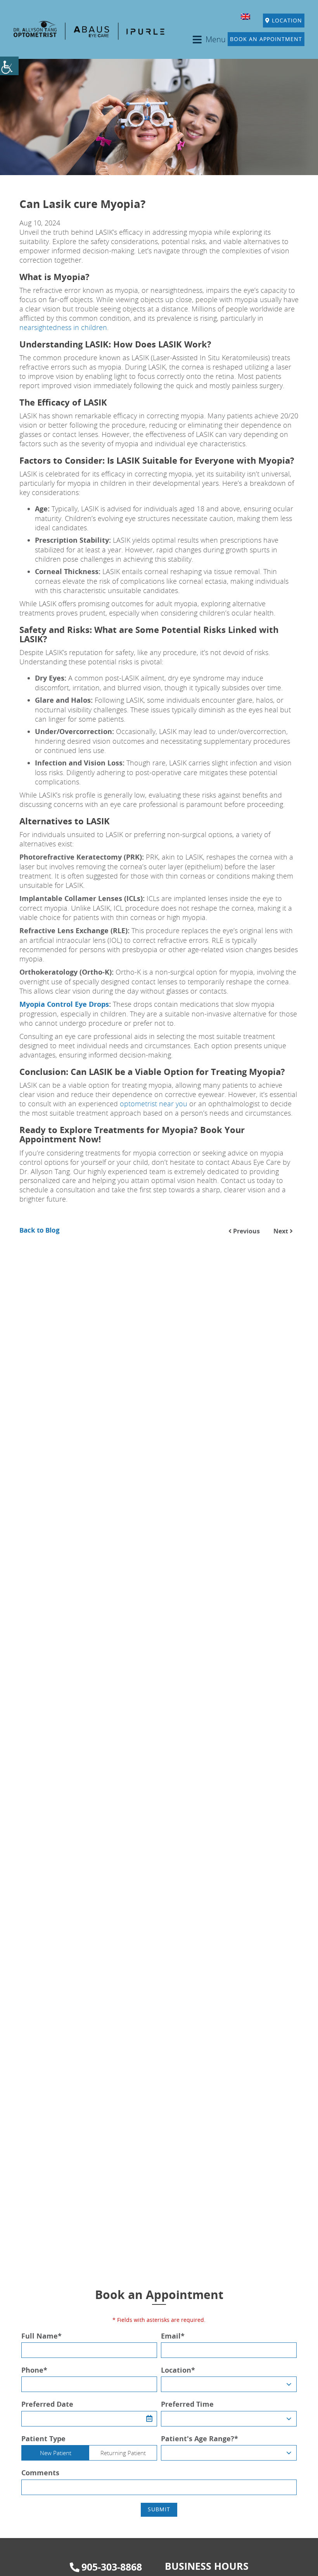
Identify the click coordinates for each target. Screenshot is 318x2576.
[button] (9, 66)
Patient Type (43, 2439)
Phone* (34, 2370)
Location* (178, 2370)
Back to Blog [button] (40, 1230)
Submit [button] (159, 2509)
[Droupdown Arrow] (289, 2384)
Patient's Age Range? (196, 2452)
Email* (173, 2336)
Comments (40, 2473)
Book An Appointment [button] (266, 39)
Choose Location (191, 2383)
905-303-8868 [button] (112, 2567)
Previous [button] (246, 1231)
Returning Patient (123, 2453)
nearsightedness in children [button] (63, 327)
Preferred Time (187, 2404)
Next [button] (282, 1231)
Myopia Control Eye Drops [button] (64, 1004)
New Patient (56, 2453)
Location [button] (286, 20)
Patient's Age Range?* (200, 2439)
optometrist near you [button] (154, 1104)
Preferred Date (47, 2404)
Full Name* (41, 2336)
